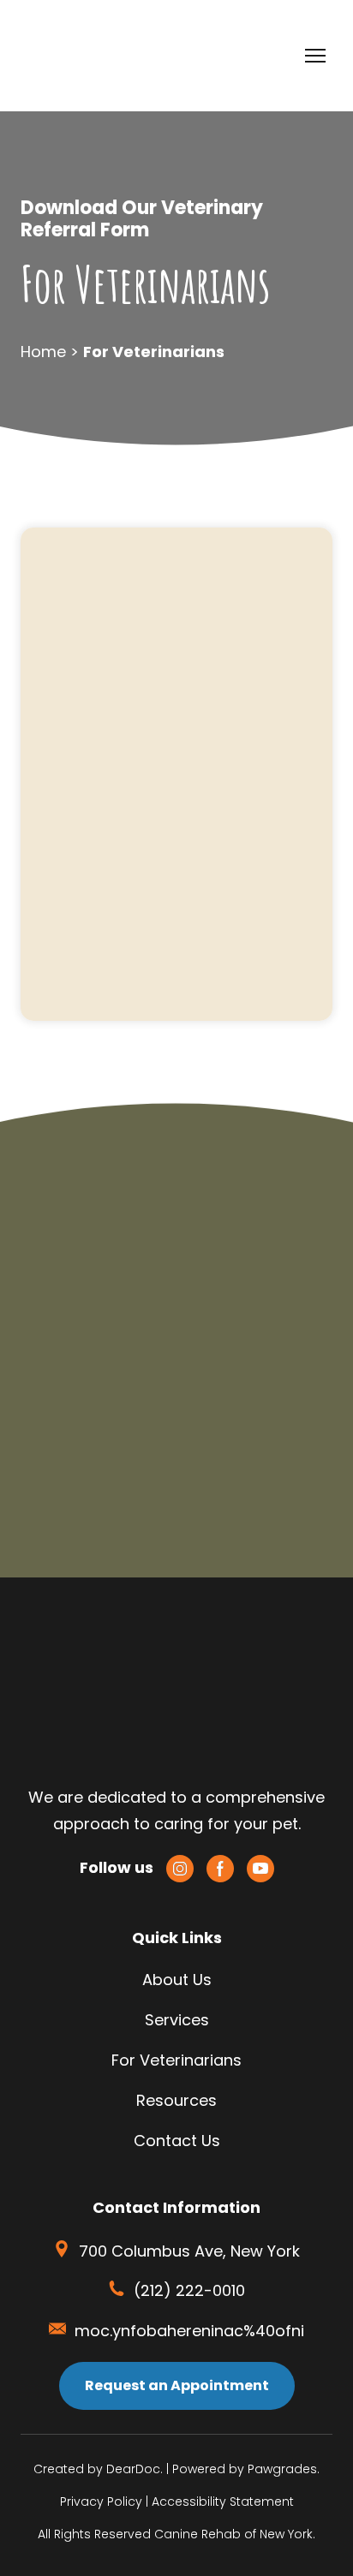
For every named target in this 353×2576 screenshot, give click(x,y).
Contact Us (177, 2141)
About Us (177, 1980)
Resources (176, 2100)
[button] (180, 1869)
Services (177, 2020)
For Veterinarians (176, 2060)
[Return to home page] (74, 56)
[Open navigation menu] (315, 56)
